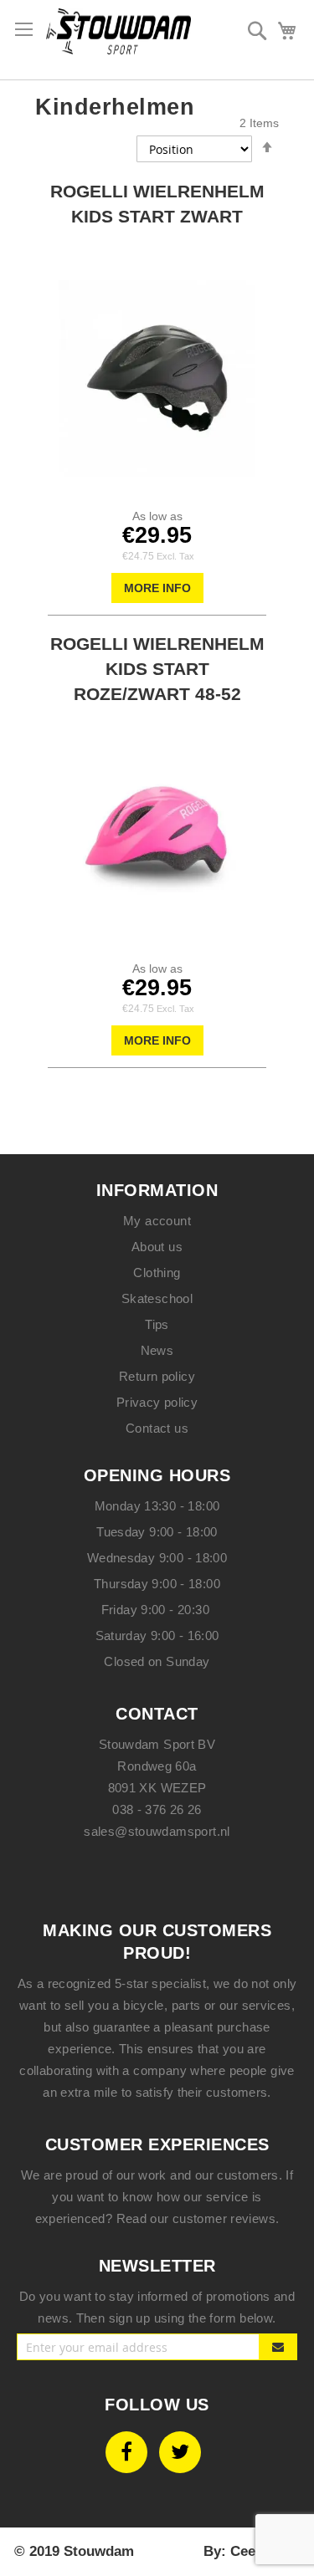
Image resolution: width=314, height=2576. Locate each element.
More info (157, 588)
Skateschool (157, 1298)
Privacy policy (157, 1402)
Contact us (157, 1428)
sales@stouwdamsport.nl (157, 1831)
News (157, 1350)
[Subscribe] (278, 2347)
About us (157, 1247)
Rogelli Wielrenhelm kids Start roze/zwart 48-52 (157, 669)
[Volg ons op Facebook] (126, 2452)
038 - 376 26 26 (157, 1809)
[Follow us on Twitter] (180, 2452)
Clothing (157, 1273)
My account (157, 1221)
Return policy (157, 1376)
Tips (157, 1324)
